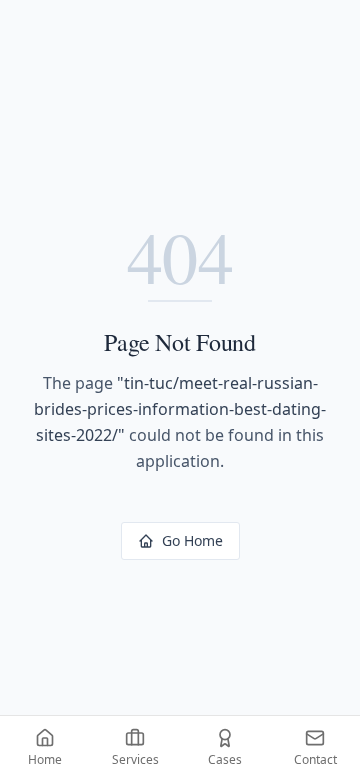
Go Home (192, 540)
